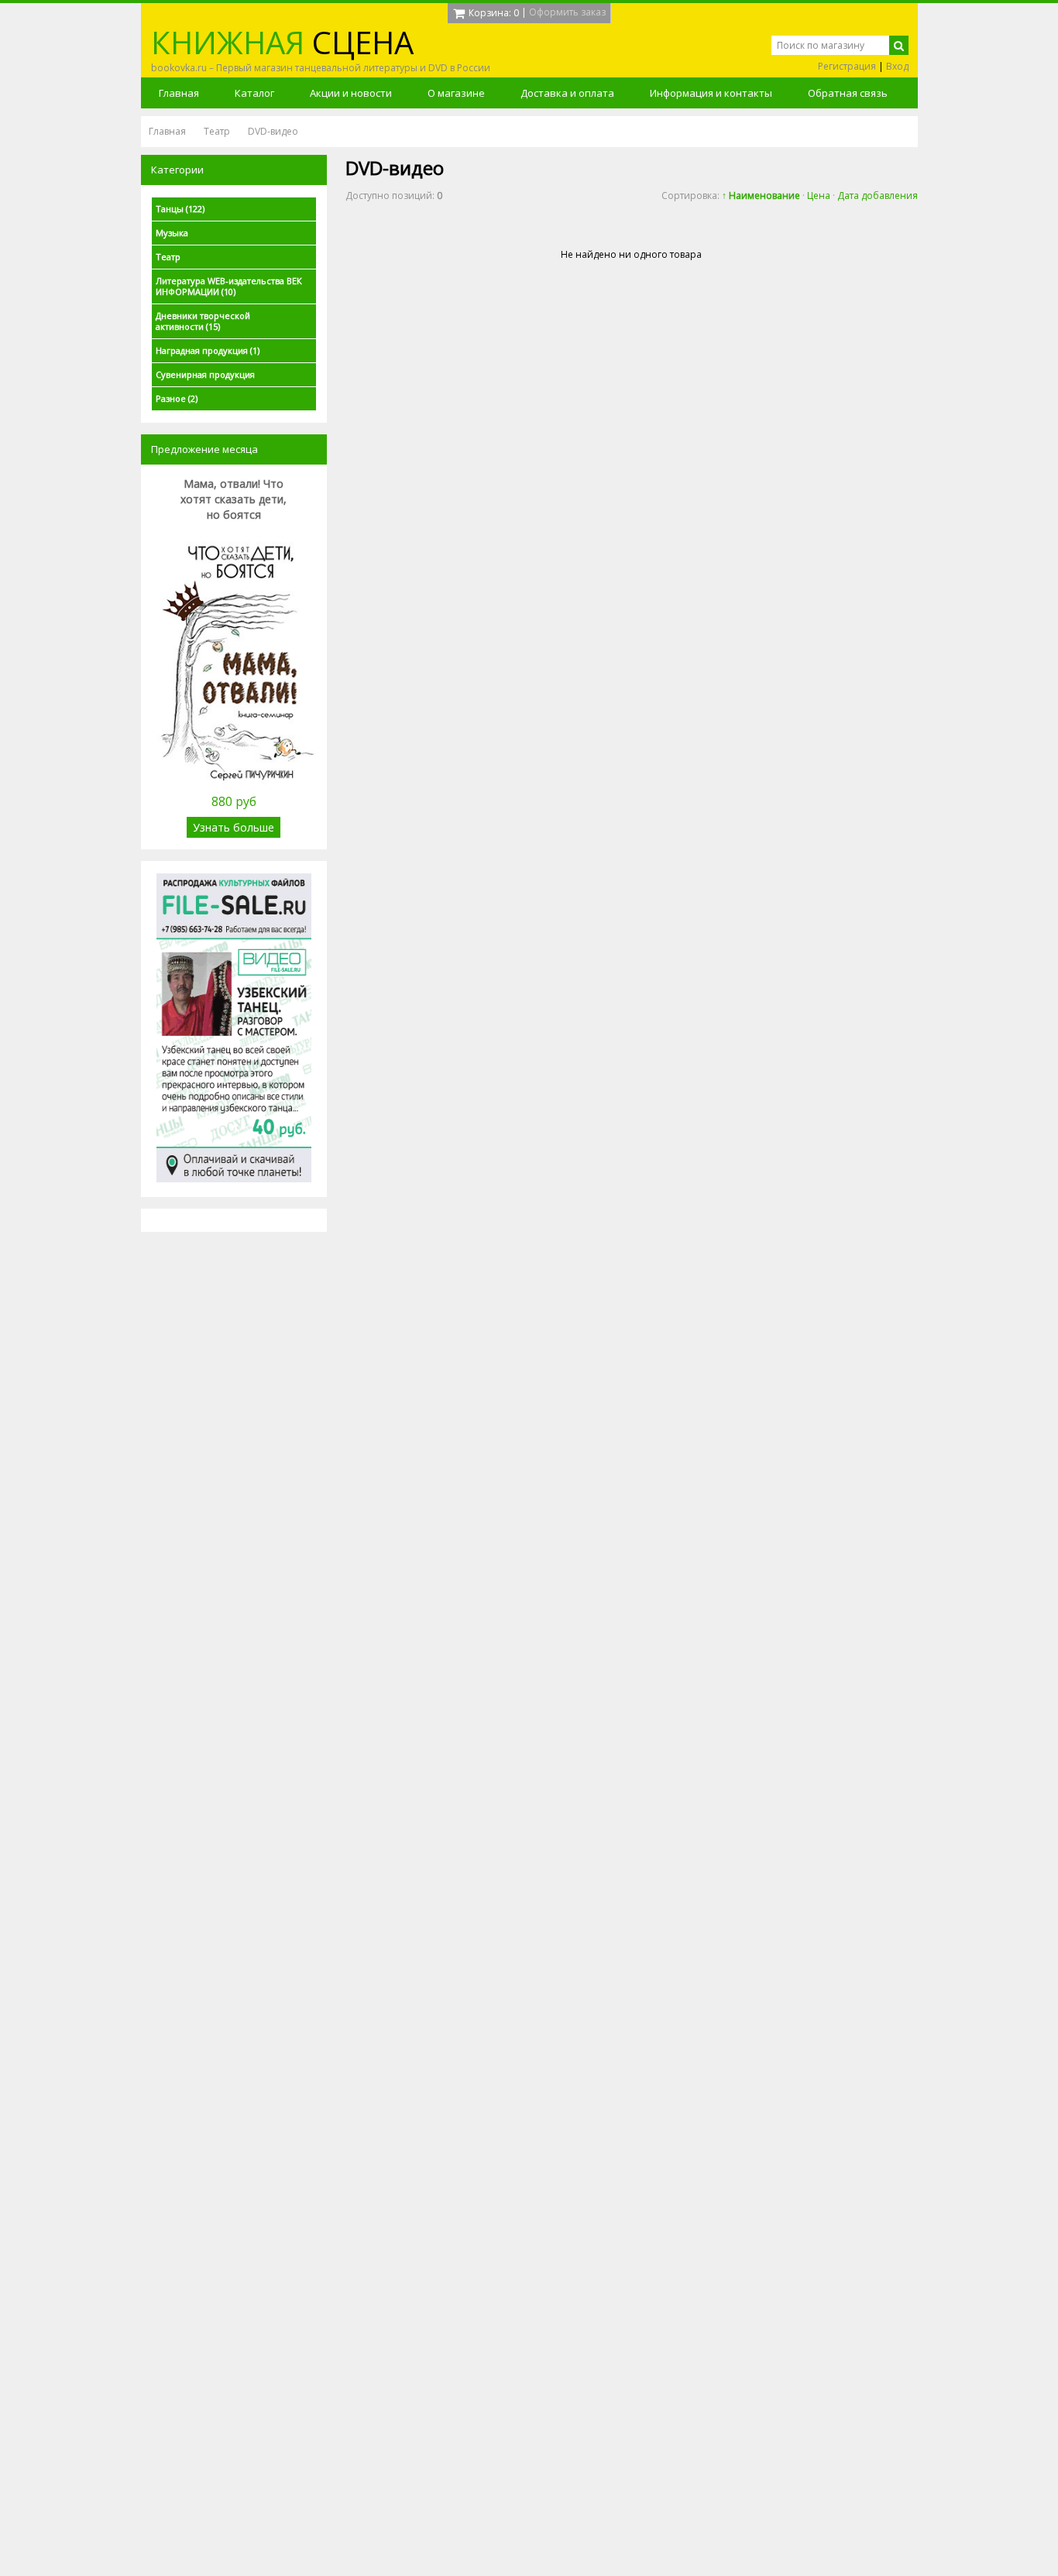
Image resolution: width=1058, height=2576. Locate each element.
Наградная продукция (208, 350)
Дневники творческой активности (203, 321)
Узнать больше (234, 827)
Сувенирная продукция (205, 374)
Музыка (172, 233)
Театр (168, 257)
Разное (177, 398)
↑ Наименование (761, 196)
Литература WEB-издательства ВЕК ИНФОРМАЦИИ (229, 286)
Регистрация (847, 66)
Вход (897, 66)
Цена (819, 196)
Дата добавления (878, 196)
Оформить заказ (567, 12)
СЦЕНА (282, 42)
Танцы (180, 209)
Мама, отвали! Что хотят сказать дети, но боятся (234, 499)
